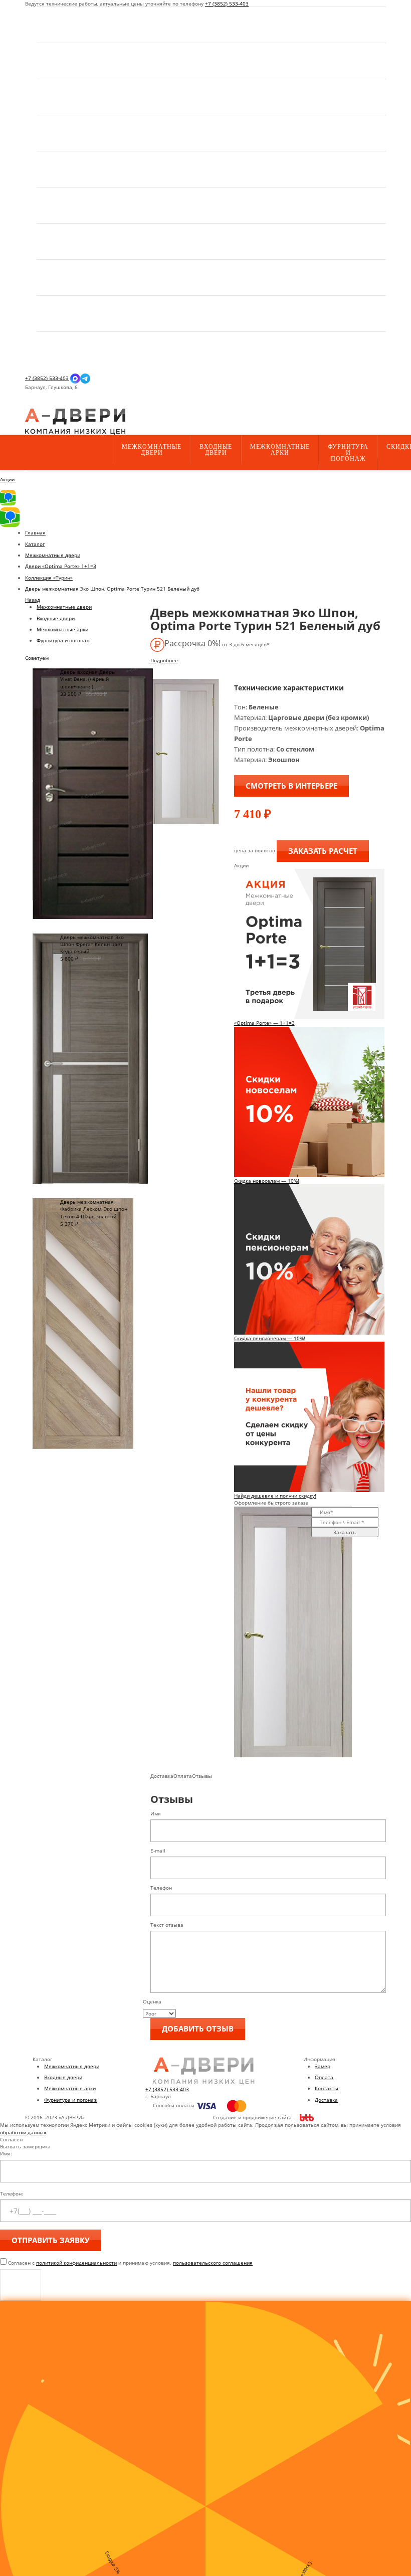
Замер (323, 2066)
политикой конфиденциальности (76, 2263)
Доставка (326, 2100)
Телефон (161, 1888)
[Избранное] (33, 405)
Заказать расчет (323, 851)
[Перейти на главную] (75, 421)
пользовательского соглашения (213, 2263)
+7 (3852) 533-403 (227, 4)
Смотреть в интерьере (291, 786)
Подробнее (164, 660)
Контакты (327, 2088)
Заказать (345, 1532)
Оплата (324, 2077)
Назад (33, 600)
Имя (156, 1813)
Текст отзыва (167, 1925)
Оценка (152, 2001)
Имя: (6, 2153)
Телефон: (12, 2193)
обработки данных (23, 2132)
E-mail (158, 1851)
